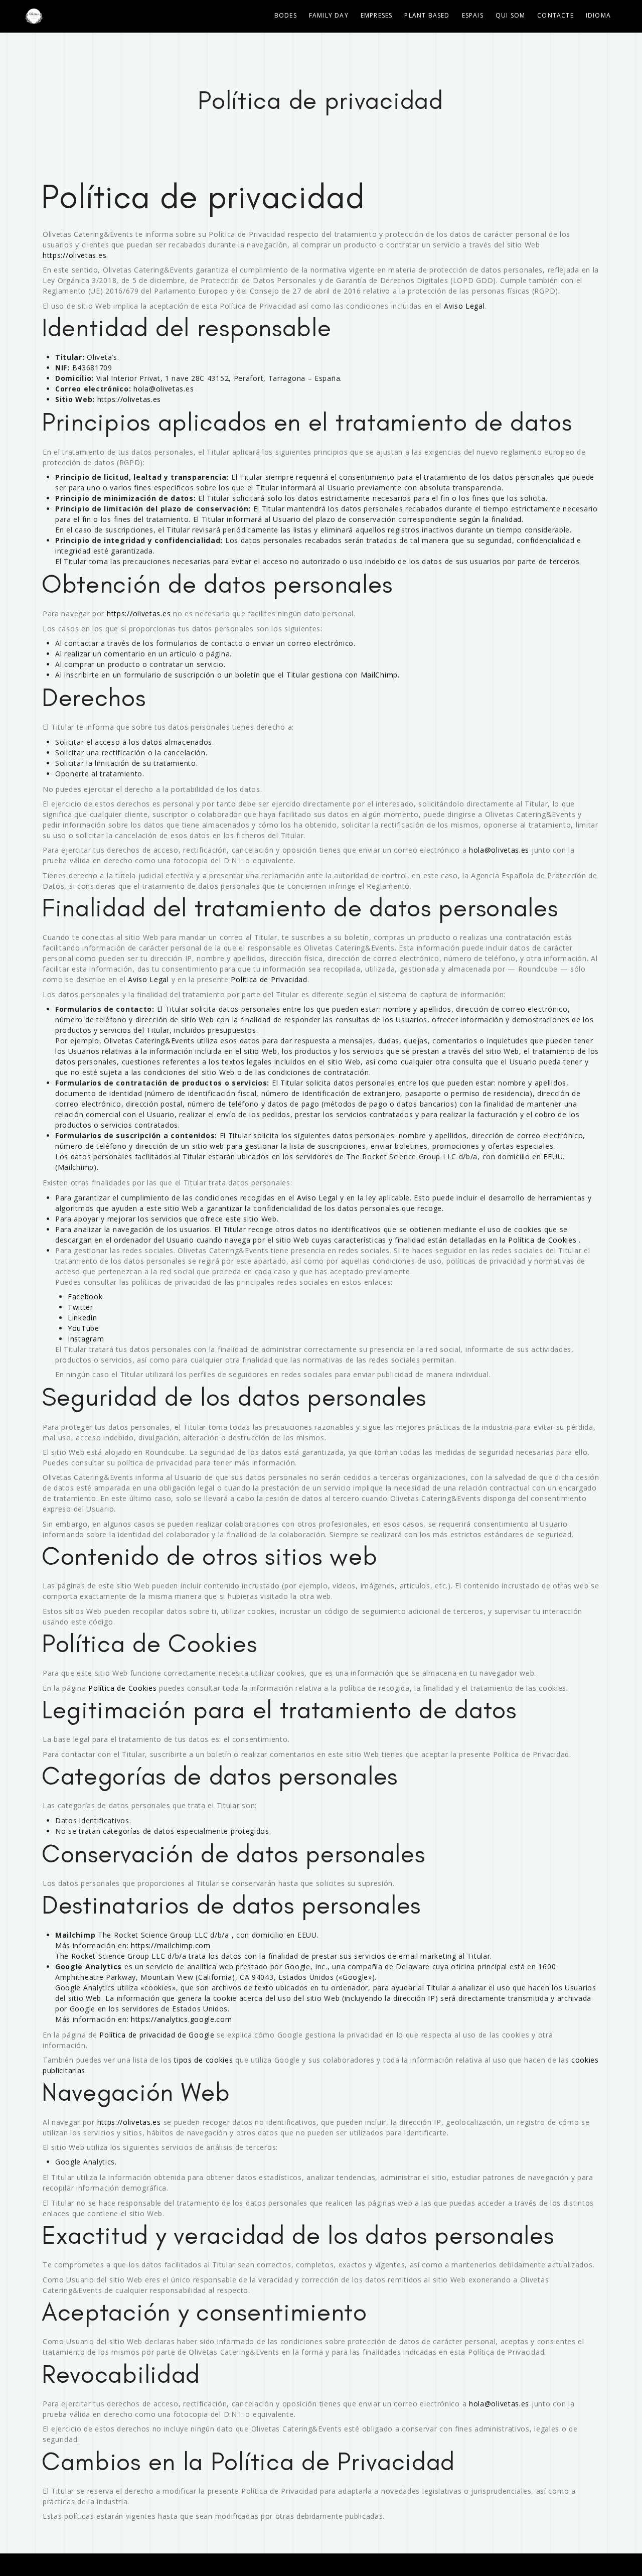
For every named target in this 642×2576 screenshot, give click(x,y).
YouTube (84, 1328)
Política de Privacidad (269, 979)
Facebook (85, 1297)
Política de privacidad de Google (157, 2035)
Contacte (555, 15)
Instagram (86, 1339)
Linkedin (83, 1318)
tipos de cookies (203, 2060)
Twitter (81, 1307)
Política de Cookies (542, 1240)
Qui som (510, 15)
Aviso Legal (464, 306)
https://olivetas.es (74, 255)
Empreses (377, 15)
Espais (473, 15)
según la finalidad (491, 519)
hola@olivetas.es (164, 389)
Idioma (598, 15)
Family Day (329, 15)
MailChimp (379, 675)
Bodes (286, 15)
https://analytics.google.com (182, 2019)
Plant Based (427, 15)
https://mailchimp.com (171, 1945)
